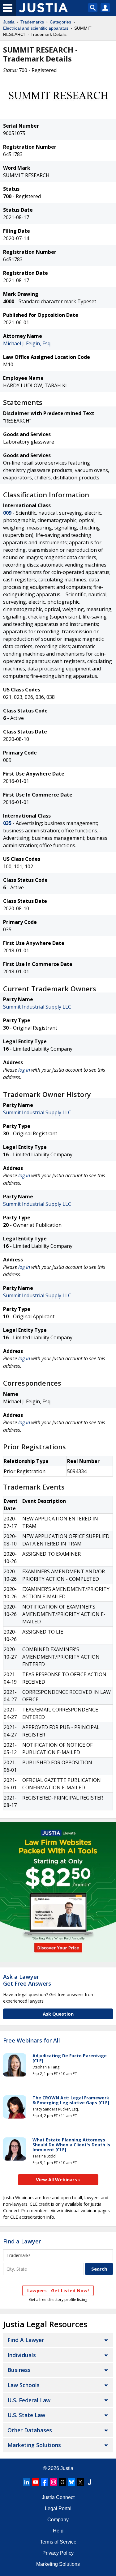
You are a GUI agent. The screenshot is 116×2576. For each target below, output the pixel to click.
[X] (80, 2482)
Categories (60, 22)
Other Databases (30, 2430)
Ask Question (58, 2014)
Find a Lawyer (22, 2241)
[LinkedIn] (27, 2482)
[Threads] (62, 2482)
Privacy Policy (58, 2553)
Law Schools (24, 2385)
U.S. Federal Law (29, 2400)
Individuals (22, 2355)
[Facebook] (45, 2482)
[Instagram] (54, 2482)
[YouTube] (36, 2482)
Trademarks (32, 22)
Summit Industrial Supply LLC (37, 1007)
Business (19, 2370)
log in (24, 1070)
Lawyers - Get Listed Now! (58, 2290)
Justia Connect (58, 2497)
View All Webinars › (58, 2179)
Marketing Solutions (34, 2445)
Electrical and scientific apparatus (36, 28)
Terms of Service (58, 2542)
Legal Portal (58, 2508)
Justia (9, 22)
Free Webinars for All (32, 2041)
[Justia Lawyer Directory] (89, 2482)
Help (58, 2531)
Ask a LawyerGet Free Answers (27, 1980)
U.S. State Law (26, 2415)
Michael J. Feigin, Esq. (27, 343)
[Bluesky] (71, 2482)
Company (58, 2520)
